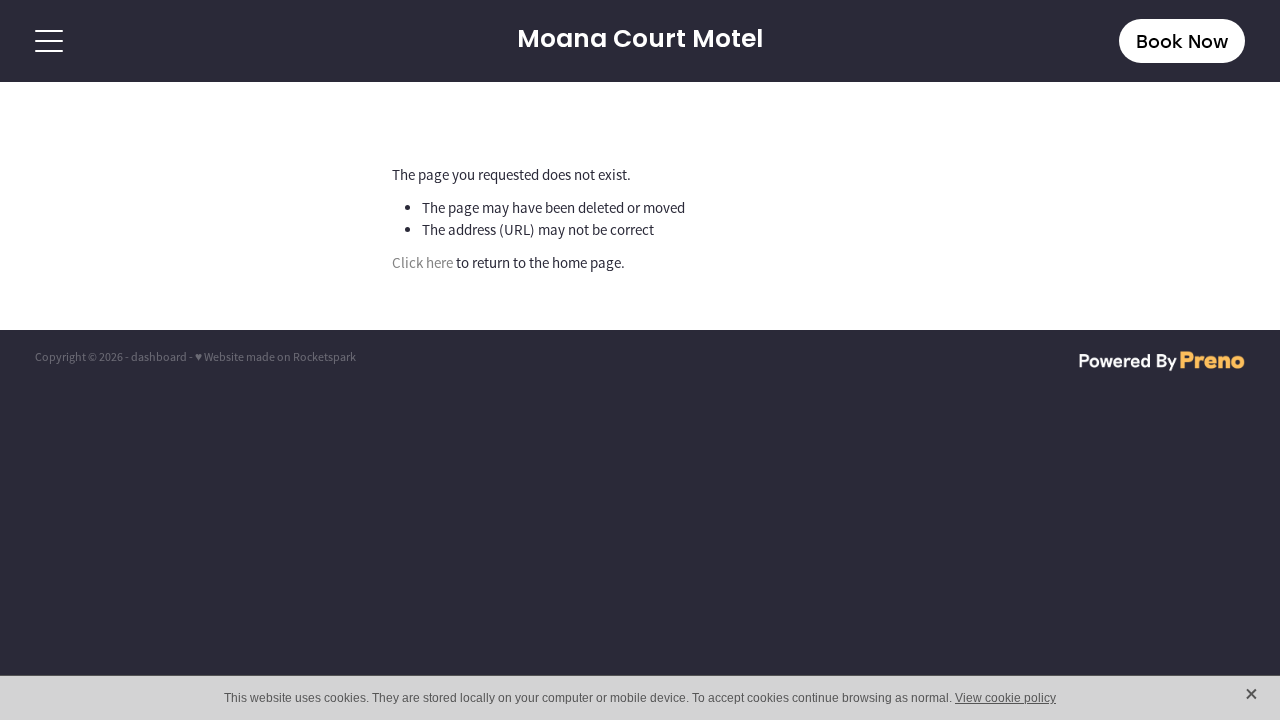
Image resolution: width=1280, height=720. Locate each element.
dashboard (159, 357)
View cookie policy (1005, 698)
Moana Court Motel (640, 41)
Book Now (1182, 41)
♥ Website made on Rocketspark (275, 357)
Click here (422, 262)
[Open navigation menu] (186, 41)
